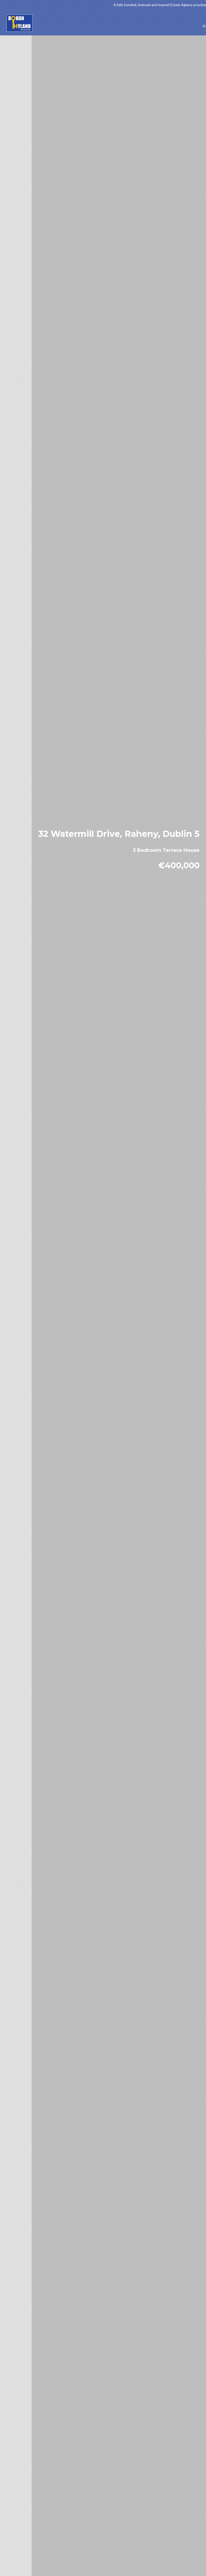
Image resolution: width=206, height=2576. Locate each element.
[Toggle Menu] (201, 24)
